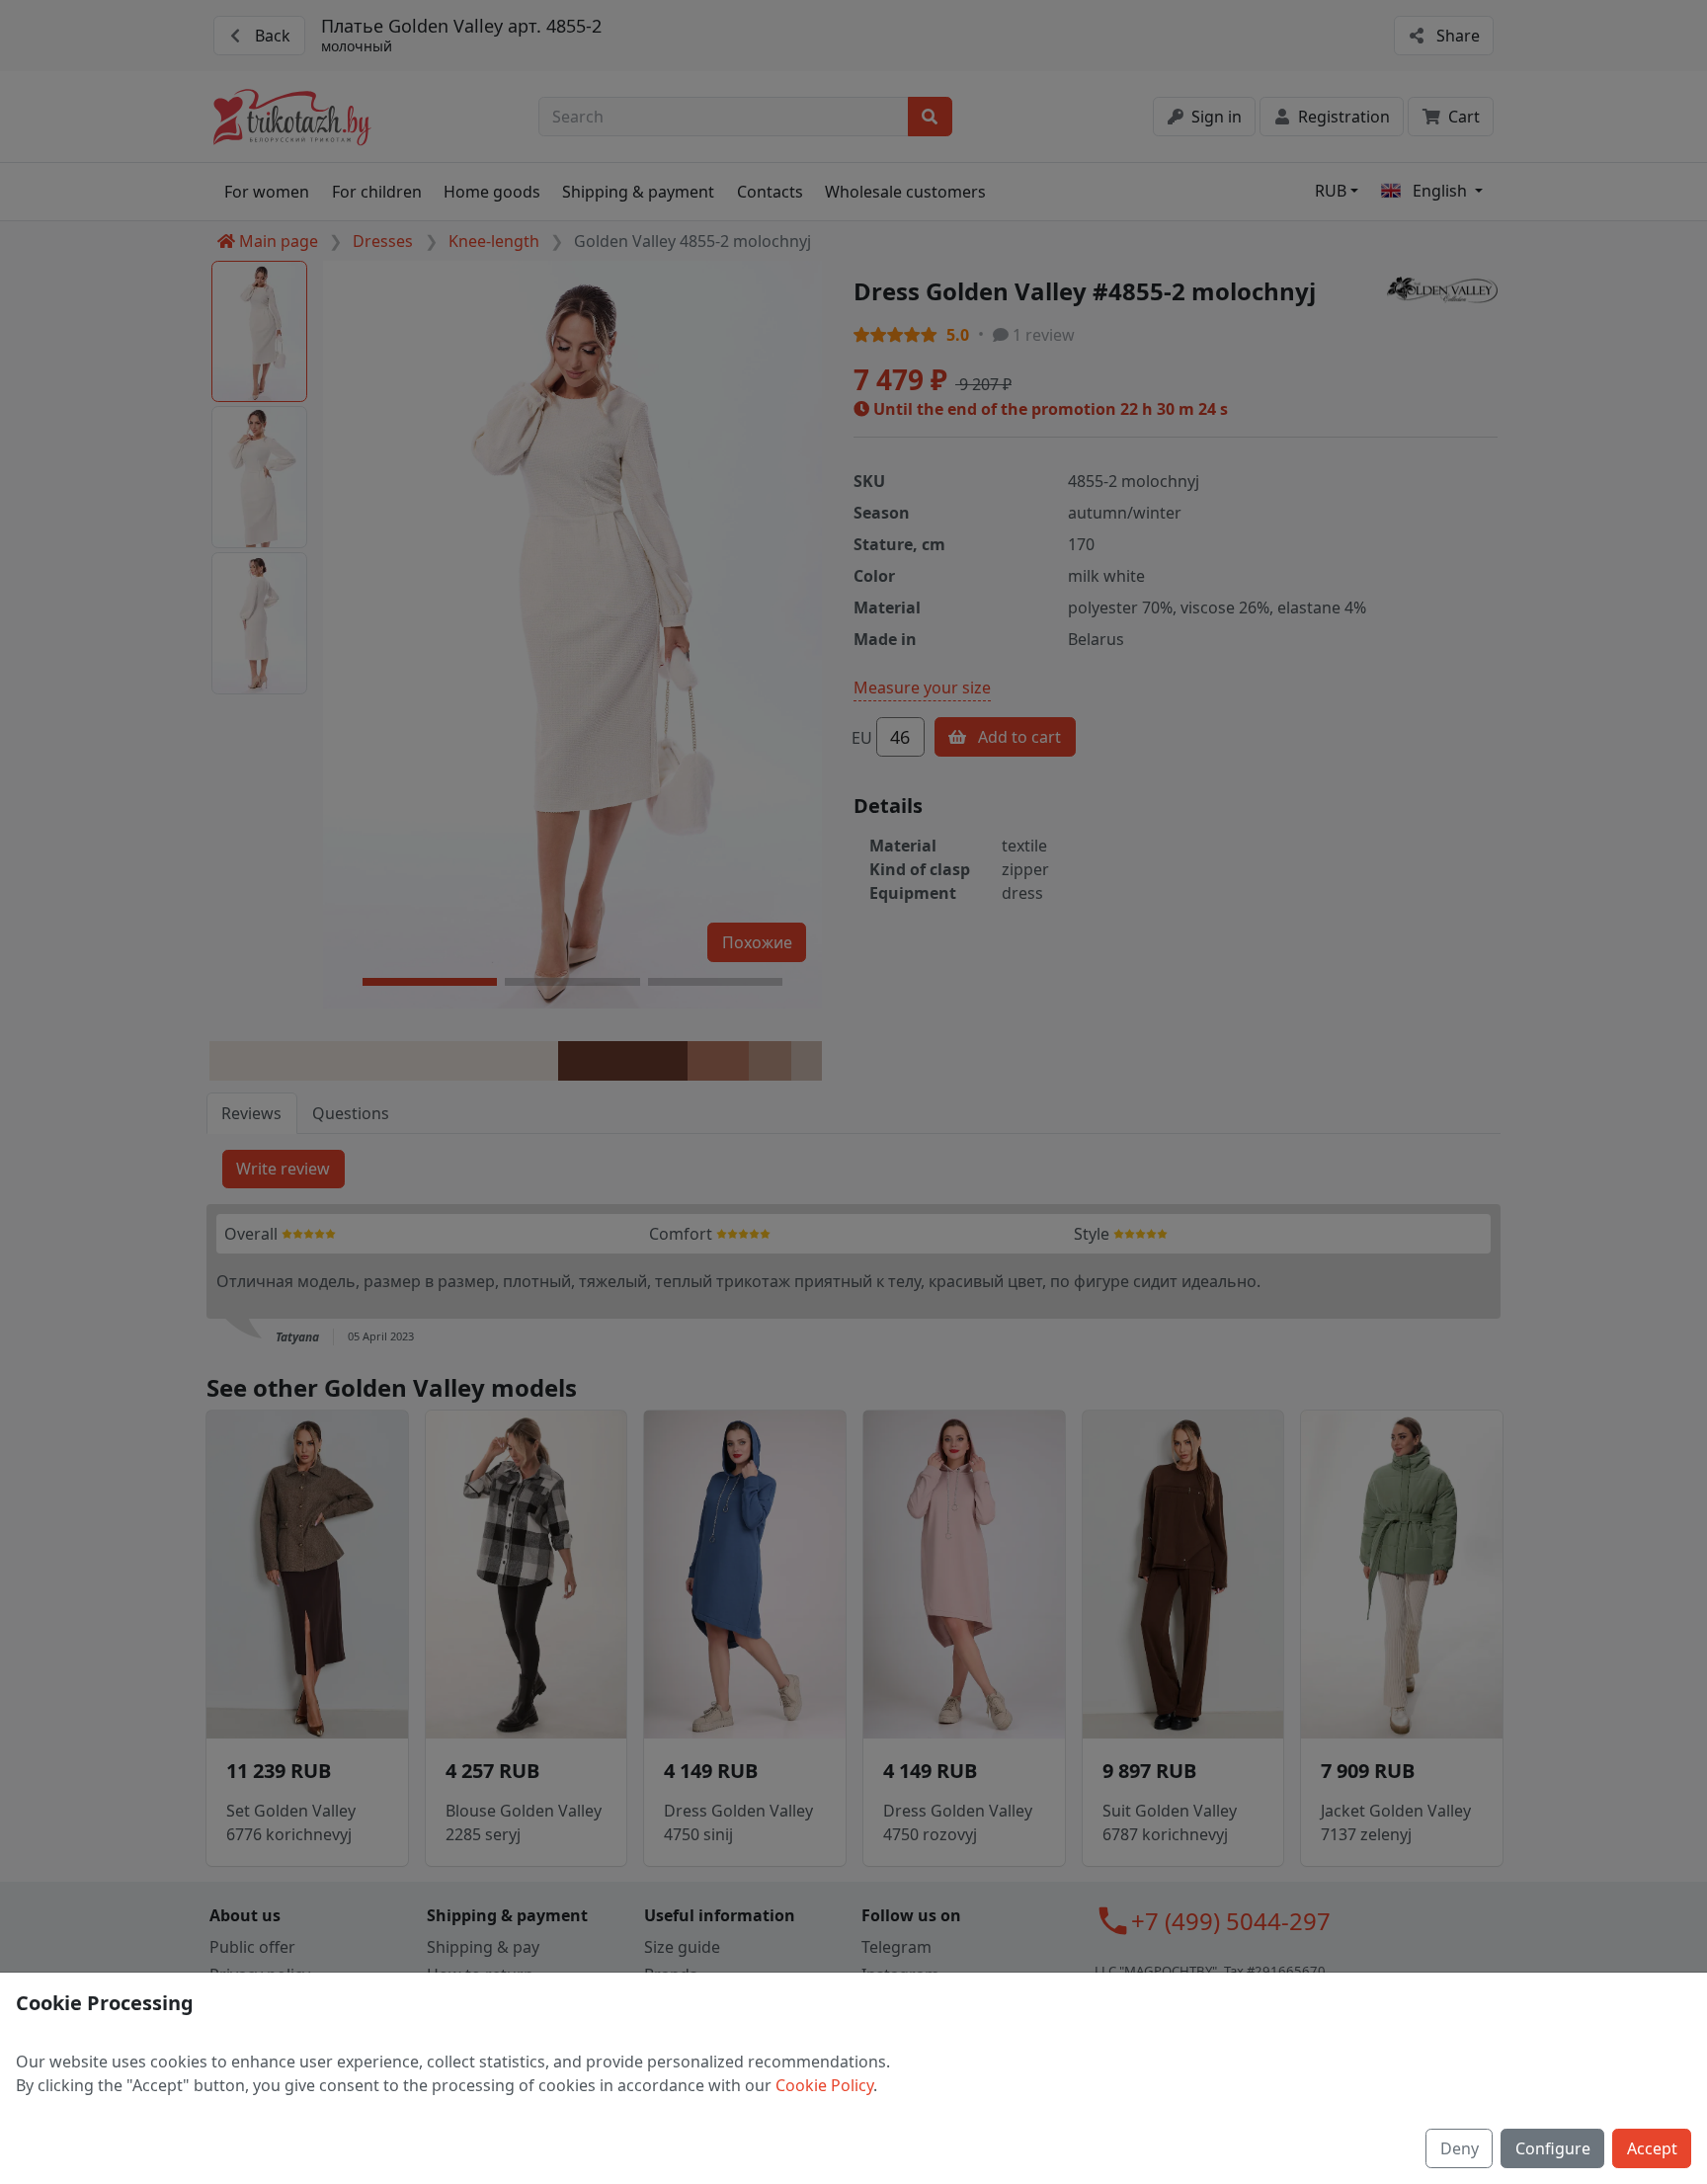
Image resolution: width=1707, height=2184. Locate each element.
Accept (1652, 2148)
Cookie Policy (824, 2085)
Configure (1553, 2148)
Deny (1460, 2148)
